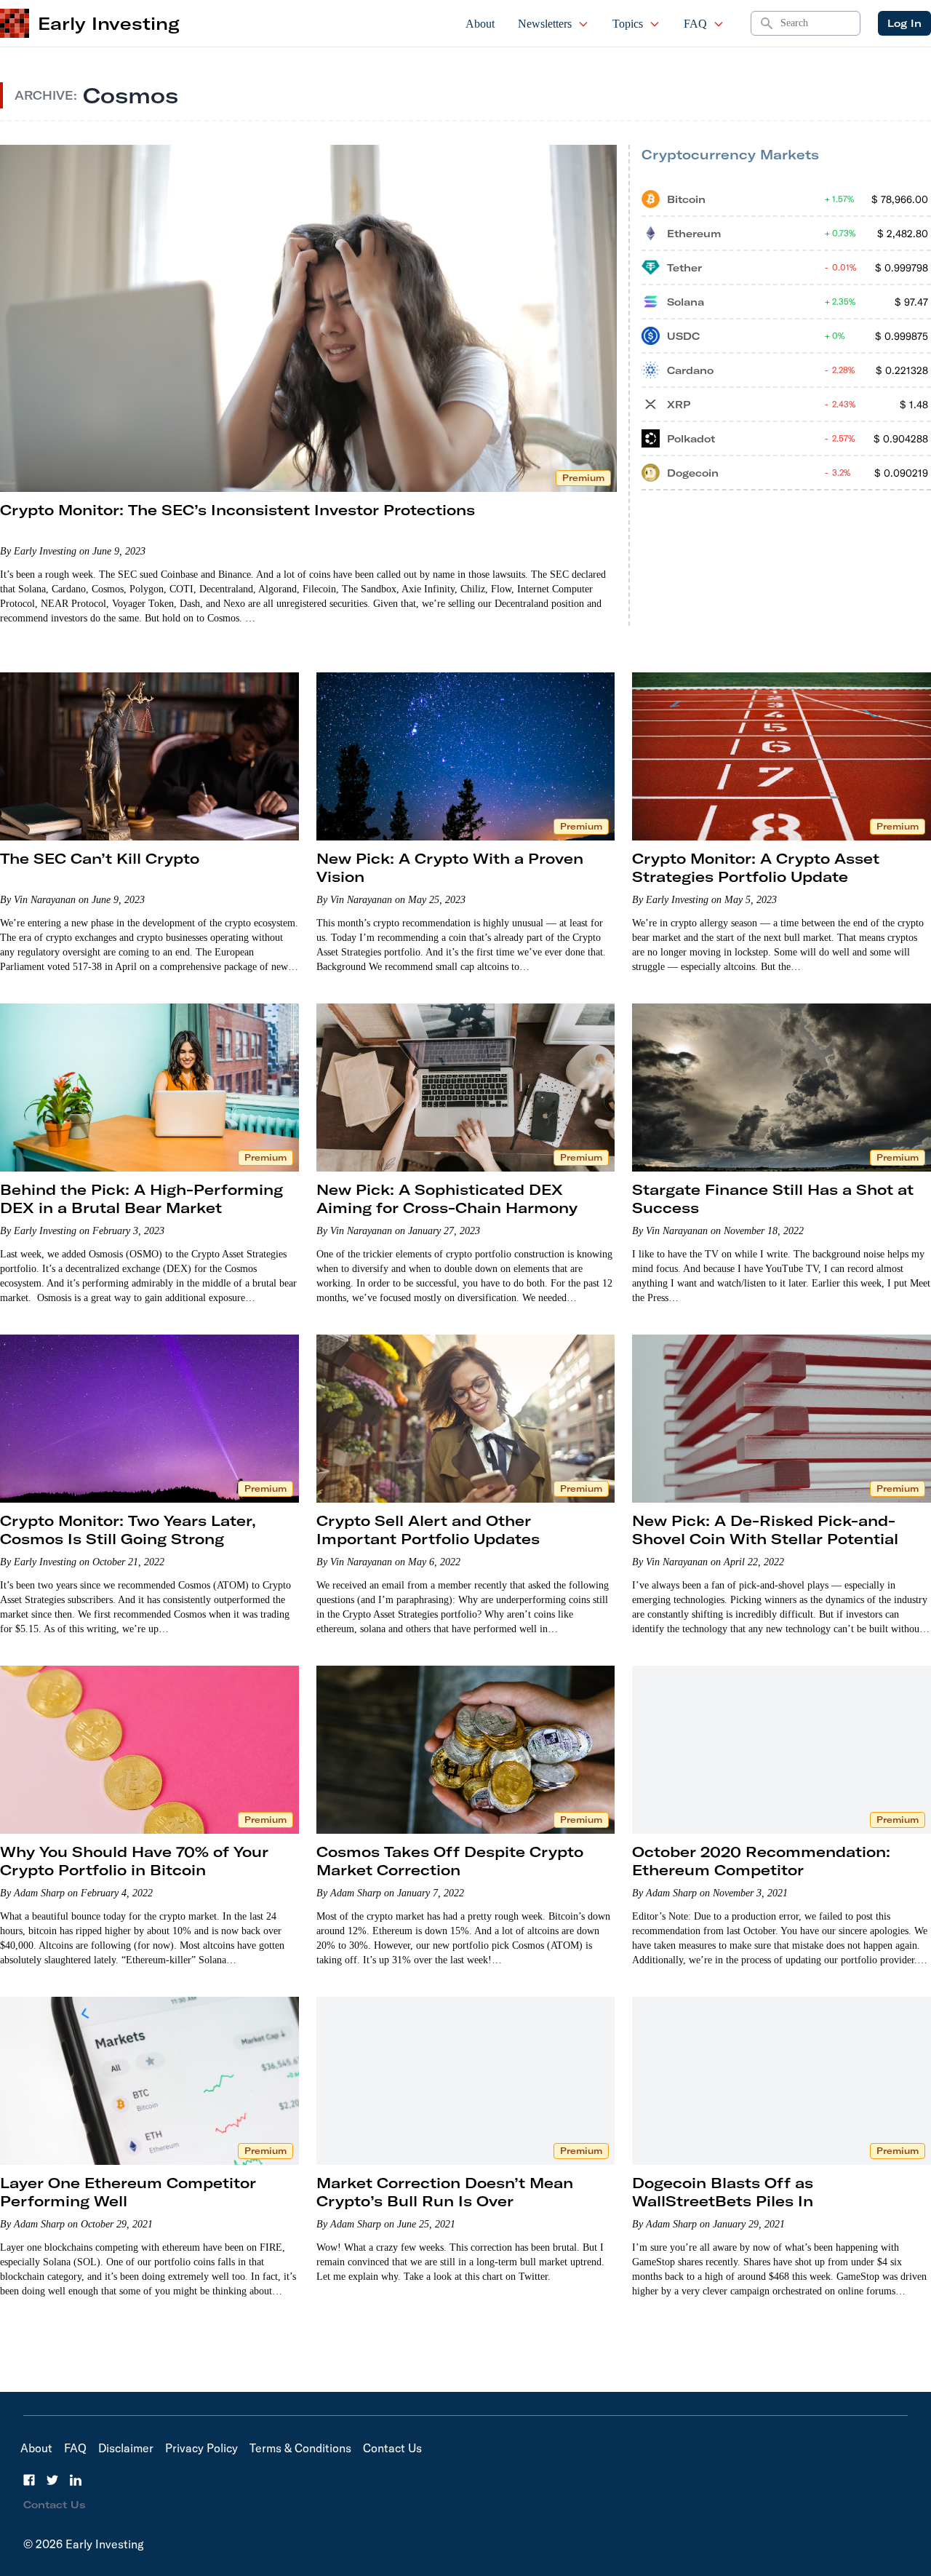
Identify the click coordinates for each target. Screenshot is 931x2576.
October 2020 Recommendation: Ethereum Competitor (761, 1861)
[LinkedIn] (76, 2480)
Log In (904, 23)
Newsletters (545, 24)
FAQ (695, 24)
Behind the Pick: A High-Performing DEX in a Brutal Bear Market (141, 1198)
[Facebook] (29, 2480)
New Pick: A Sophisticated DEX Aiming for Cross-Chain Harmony (447, 1198)
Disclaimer (126, 2448)
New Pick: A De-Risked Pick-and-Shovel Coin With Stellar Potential (765, 1530)
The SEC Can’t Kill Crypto (100, 858)
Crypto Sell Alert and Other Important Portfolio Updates (428, 1530)
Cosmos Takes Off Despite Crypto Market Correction (450, 1861)
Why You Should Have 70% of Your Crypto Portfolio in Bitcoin (134, 1861)
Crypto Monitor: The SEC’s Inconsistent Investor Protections (237, 510)
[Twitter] (52, 2480)
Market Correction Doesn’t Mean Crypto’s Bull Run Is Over (445, 2192)
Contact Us (392, 2448)
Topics (628, 24)
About (480, 24)
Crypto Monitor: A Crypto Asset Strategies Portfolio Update (756, 867)
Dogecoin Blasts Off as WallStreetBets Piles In (723, 2192)
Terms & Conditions (300, 2448)
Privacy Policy (201, 2448)
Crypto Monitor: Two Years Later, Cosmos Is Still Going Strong (128, 1530)
